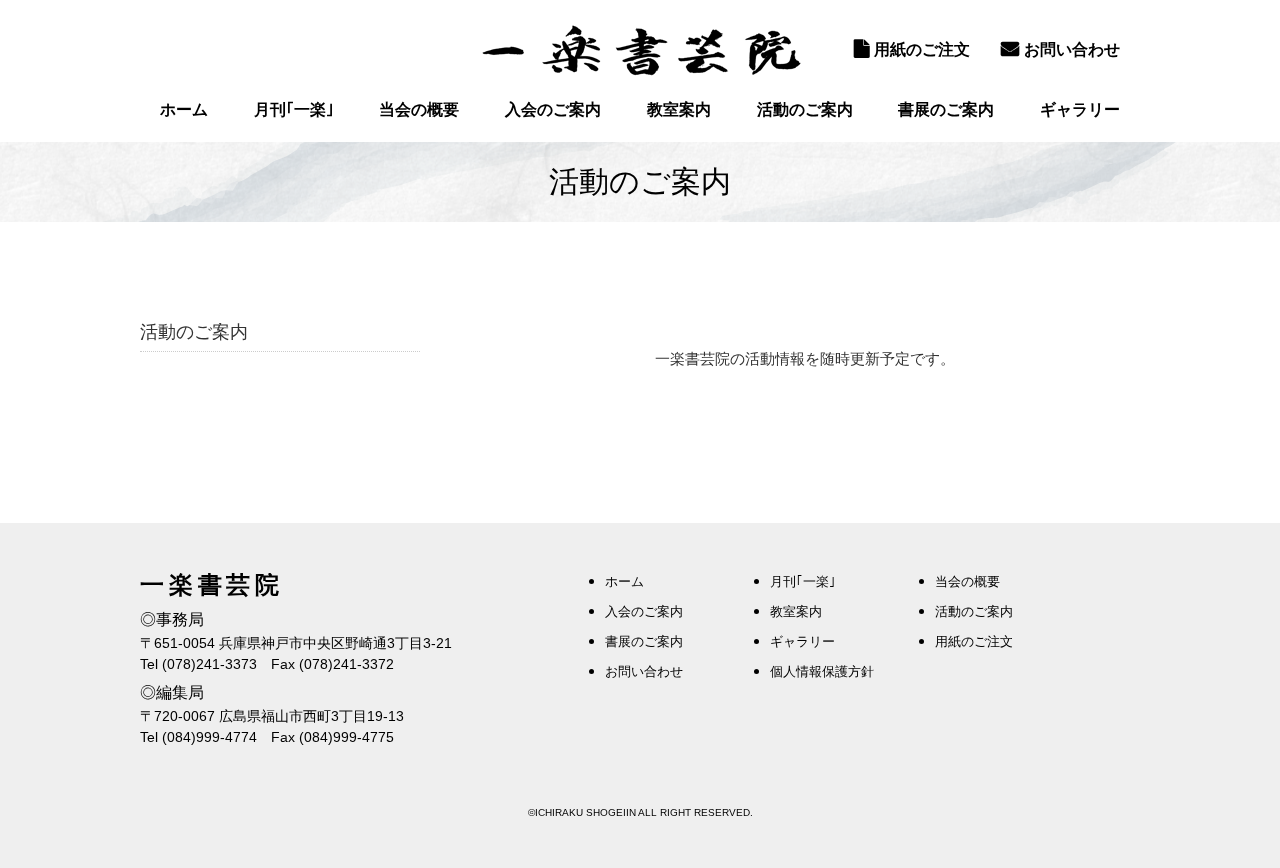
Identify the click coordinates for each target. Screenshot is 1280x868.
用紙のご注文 (922, 49)
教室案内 (679, 109)
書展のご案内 (946, 109)
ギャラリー (1080, 109)
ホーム (184, 109)
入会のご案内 (553, 109)
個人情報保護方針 (822, 671)
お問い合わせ (1072, 49)
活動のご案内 (805, 109)
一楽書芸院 (640, 50)
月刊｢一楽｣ (294, 109)
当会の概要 (419, 109)
